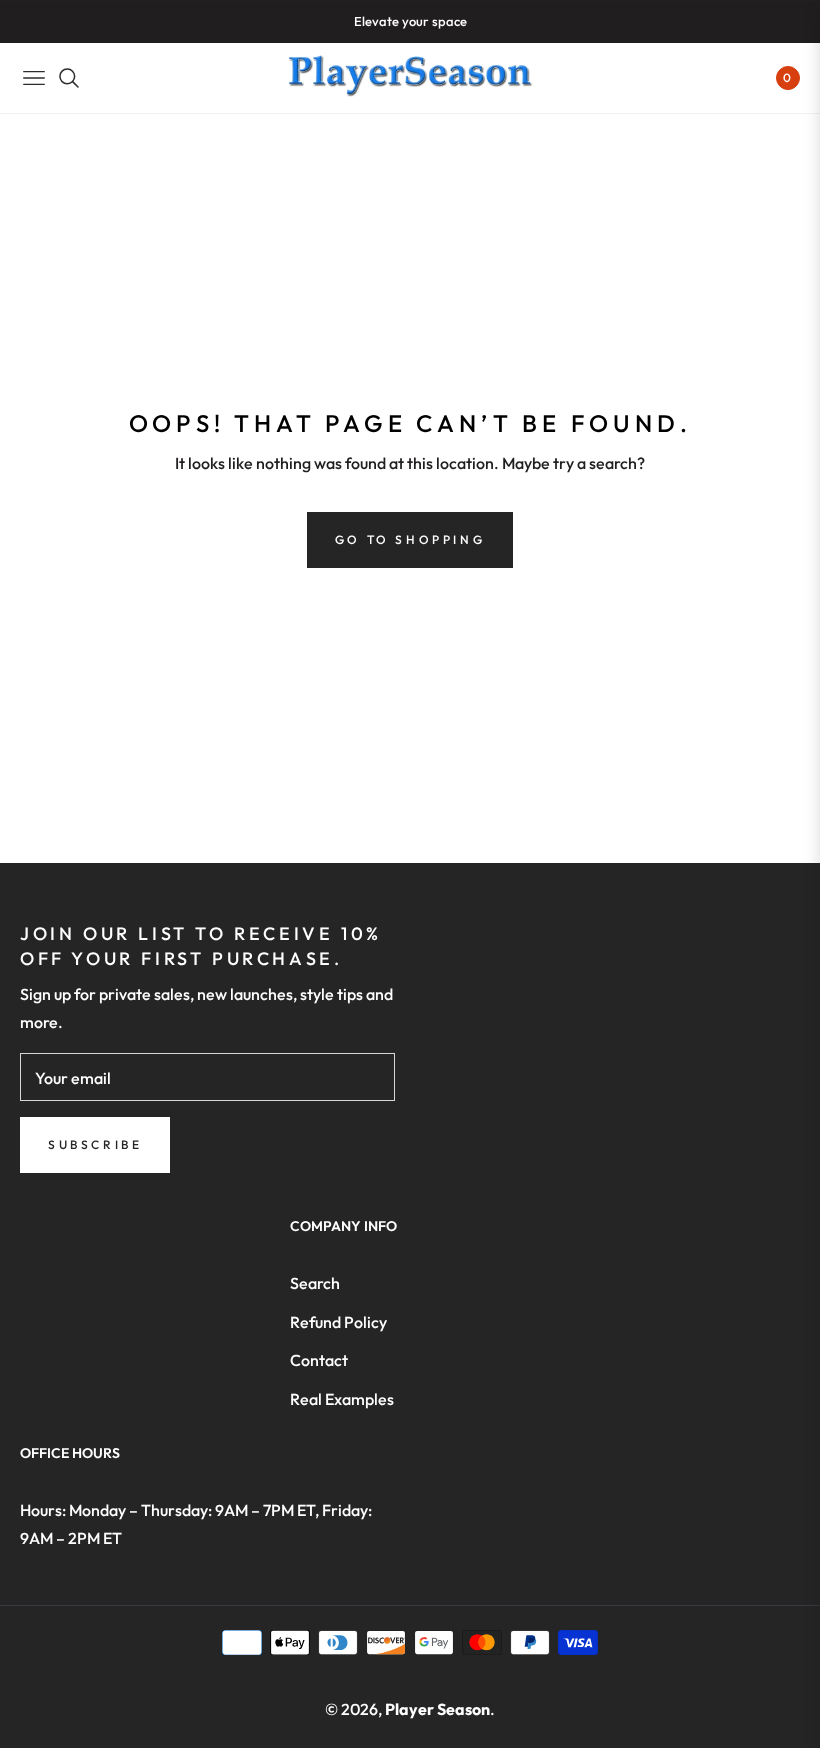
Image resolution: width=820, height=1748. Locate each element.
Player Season (437, 1709)
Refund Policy (338, 1322)
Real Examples (342, 1399)
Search (315, 1283)
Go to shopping (410, 539)
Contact (319, 1360)
